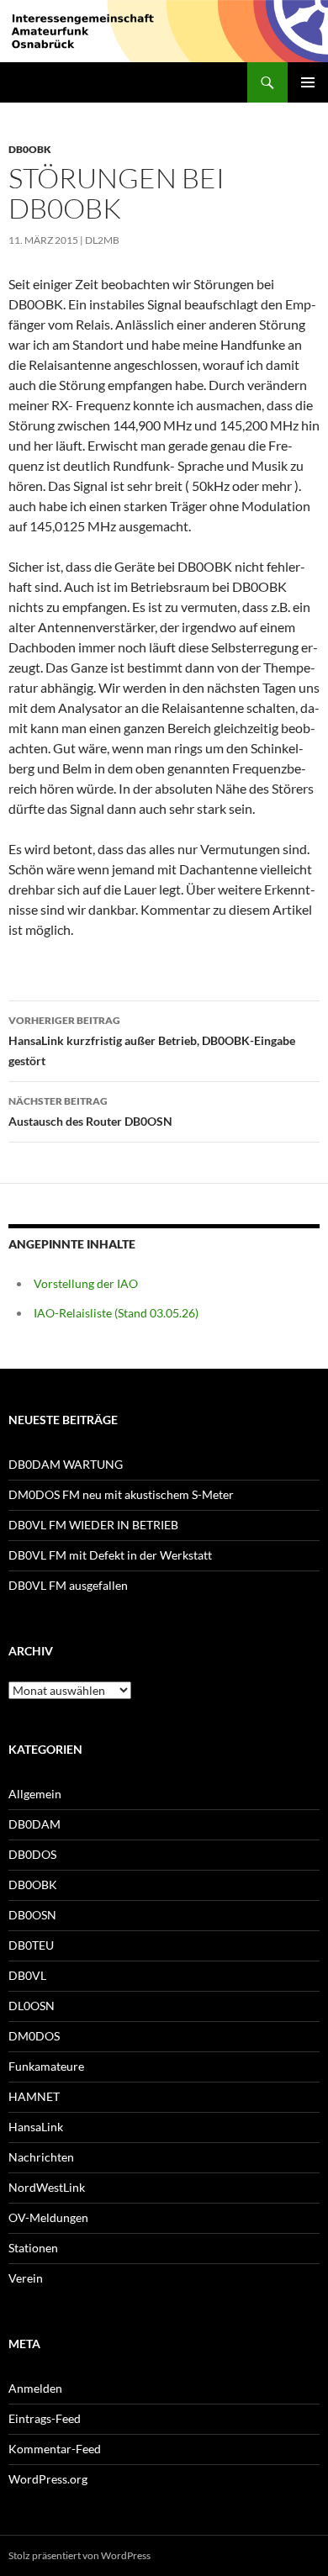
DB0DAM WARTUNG (66, 1464)
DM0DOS (34, 2036)
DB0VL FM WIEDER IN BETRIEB (93, 1525)
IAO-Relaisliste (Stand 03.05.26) (116, 1313)
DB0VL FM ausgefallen (68, 1585)
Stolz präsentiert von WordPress (79, 2555)
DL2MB (102, 240)
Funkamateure (46, 2066)
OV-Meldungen (48, 2217)
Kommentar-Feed (55, 2449)
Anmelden (35, 2388)
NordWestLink (47, 2187)
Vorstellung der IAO (86, 1283)
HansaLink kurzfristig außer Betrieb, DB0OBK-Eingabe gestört (152, 1041)
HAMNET (34, 2096)
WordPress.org (48, 2479)
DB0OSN (32, 1915)
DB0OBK (30, 149)
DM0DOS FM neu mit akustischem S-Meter (121, 1494)
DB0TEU (31, 1945)
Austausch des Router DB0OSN (90, 1111)
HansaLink (36, 2127)
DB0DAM (34, 1824)
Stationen (33, 2248)
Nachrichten (41, 2157)
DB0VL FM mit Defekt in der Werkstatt (110, 1555)
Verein (26, 2278)
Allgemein (35, 1794)
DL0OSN (32, 2006)
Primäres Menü (308, 82)
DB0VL (27, 1975)
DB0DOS (32, 1854)
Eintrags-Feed (45, 2418)
